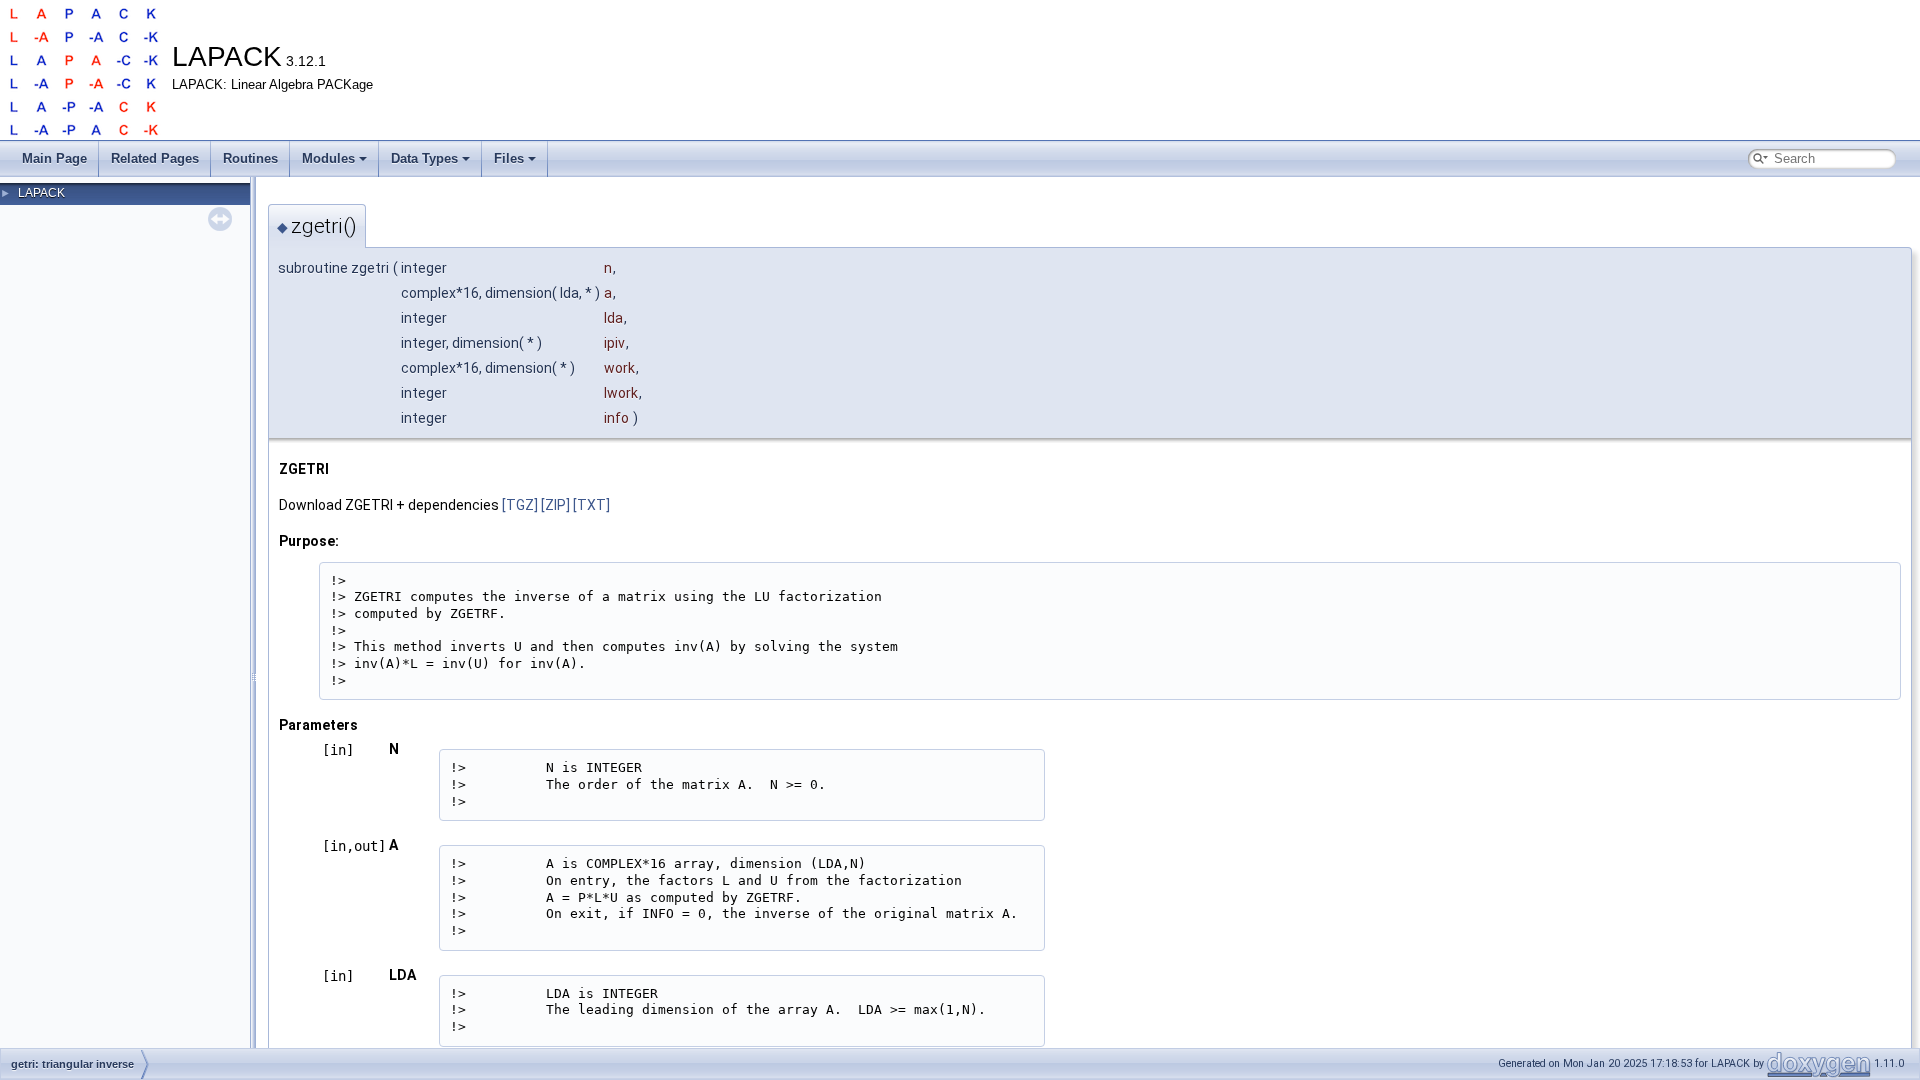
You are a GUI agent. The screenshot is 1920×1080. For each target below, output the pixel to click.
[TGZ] (520, 505)
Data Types (424, 158)
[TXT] (591, 505)
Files (509, 158)
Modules (328, 158)
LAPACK (41, 193)
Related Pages (155, 158)
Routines (250, 158)
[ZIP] (555, 505)
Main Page (54, 158)
